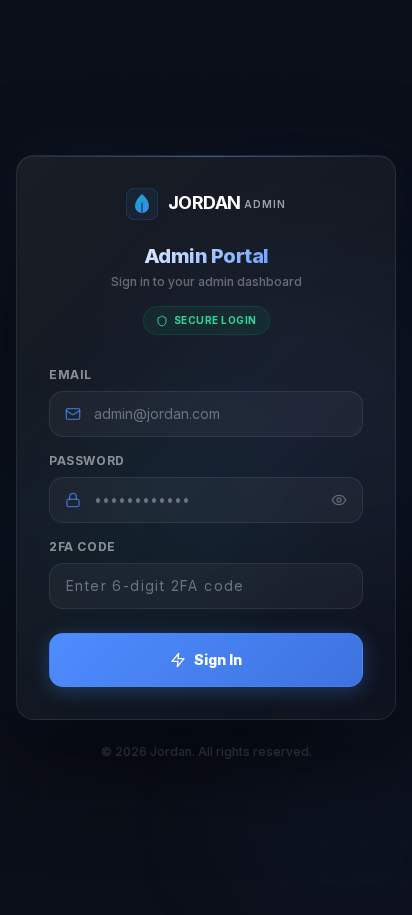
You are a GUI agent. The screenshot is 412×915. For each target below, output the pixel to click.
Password (87, 460)
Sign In (218, 659)
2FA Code (82, 546)
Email (70, 374)
